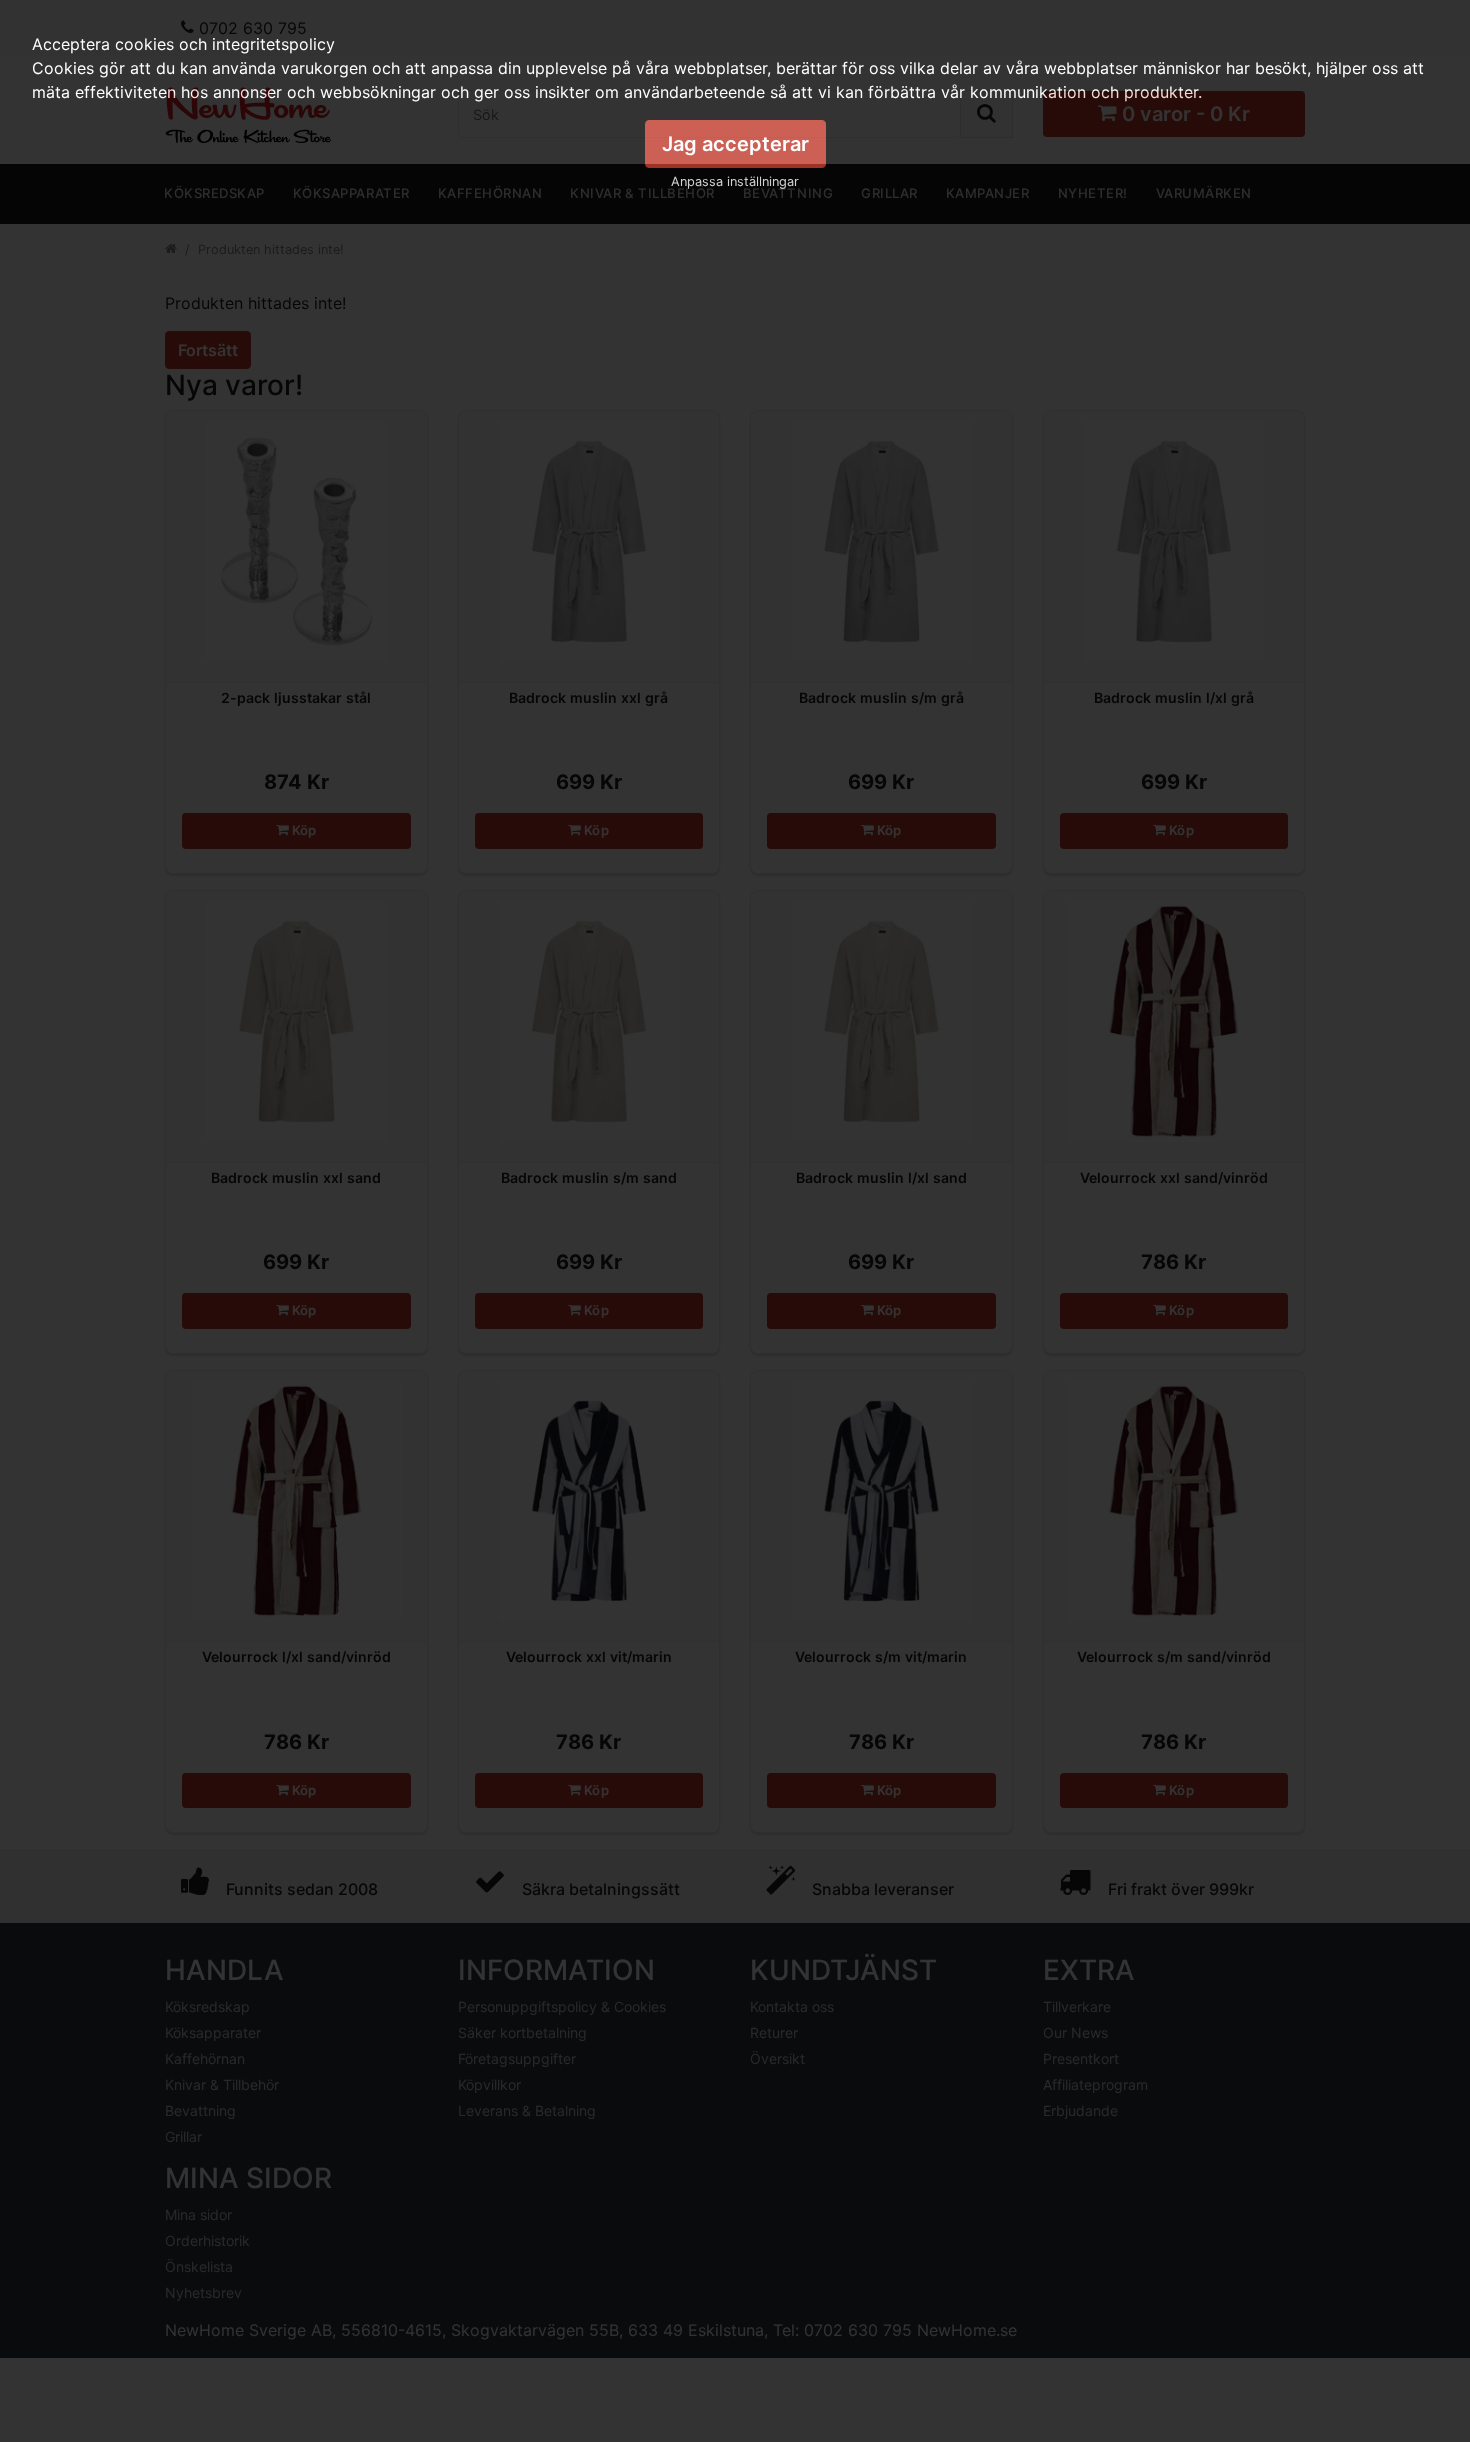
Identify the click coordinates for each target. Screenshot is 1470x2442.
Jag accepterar (735, 144)
